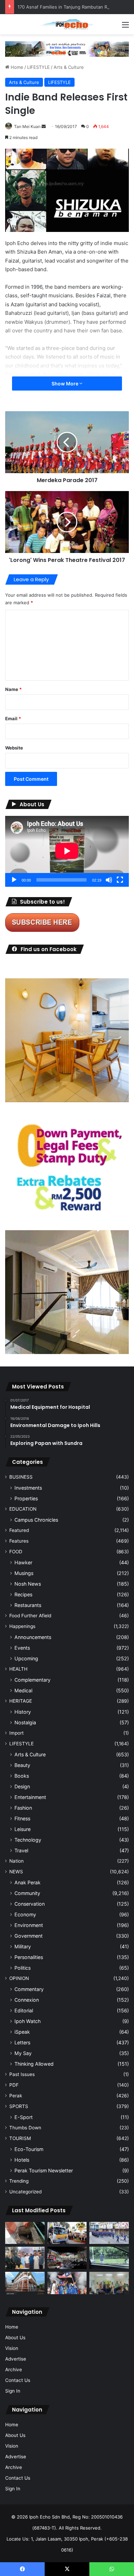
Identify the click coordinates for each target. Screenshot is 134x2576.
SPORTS (19, 2106)
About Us (15, 2338)
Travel (21, 1850)
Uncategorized (25, 2192)
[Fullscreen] (120, 880)
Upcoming (26, 1658)
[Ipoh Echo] (67, 24)
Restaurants (28, 1605)
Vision (12, 2348)
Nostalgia (25, 1722)
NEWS (16, 1872)
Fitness (22, 1818)
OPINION (19, 1978)
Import (16, 1733)
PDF (14, 2085)
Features (19, 1541)
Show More (65, 384)
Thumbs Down (25, 2128)
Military (23, 1946)
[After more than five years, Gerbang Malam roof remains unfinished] (67, 2258)
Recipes (23, 1594)
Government (29, 1936)
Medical (23, 1690)
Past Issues (22, 2074)
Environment (29, 1925)
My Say (23, 2053)
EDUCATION (23, 1509)
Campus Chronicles (36, 1520)
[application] (67, 851)
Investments (28, 1488)
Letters (22, 2042)
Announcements (33, 1637)
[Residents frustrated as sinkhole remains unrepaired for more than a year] (25, 2233)
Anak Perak (27, 1882)
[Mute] (109, 880)
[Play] (14, 880)
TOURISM (20, 2138)
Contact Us (18, 2380)
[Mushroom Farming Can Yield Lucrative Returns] (109, 2283)
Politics (23, 1968)
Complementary (32, 1680)
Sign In (13, 2391)
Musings (24, 1573)
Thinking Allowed (34, 2064)
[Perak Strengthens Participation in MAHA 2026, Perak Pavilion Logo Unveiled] (67, 2233)
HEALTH (18, 1669)
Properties (26, 1498)
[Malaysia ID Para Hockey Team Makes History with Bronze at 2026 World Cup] (67, 2283)
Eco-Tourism (29, 2149)
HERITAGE (21, 1701)
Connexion (27, 2000)
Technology (28, 1840)
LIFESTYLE (38, 67)
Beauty (22, 1765)
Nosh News (28, 1584)
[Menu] (125, 27)
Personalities (29, 1957)
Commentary (29, 1989)
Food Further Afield (30, 1616)
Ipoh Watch (27, 2021)
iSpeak (22, 2032)
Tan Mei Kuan (27, 126)
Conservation (30, 1904)
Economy (25, 1914)
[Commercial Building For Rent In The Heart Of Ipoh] (25, 2283)
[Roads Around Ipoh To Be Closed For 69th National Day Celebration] (109, 2233)
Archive (14, 2370)
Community (27, 1893)
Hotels (22, 2160)
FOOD (16, 1552)
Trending (19, 2181)
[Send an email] (44, 126)
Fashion (23, 1808)
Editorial (24, 2010)
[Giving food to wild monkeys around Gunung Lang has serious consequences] (109, 2258)
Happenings (22, 1626)
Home (16, 67)
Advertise (16, 2359)
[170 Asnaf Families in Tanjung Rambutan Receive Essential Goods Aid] (25, 2258)
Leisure (23, 1829)
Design (22, 1786)
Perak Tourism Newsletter (44, 2170)
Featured (19, 1530)
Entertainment (30, 1797)
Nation (16, 1861)
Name (13, 689)
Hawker (23, 1562)
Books (22, 1776)
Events (22, 1648)
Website (14, 748)
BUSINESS (21, 1477)
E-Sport (24, 2117)
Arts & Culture (69, 67)
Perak (16, 2096)
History (23, 1712)
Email (13, 718)
